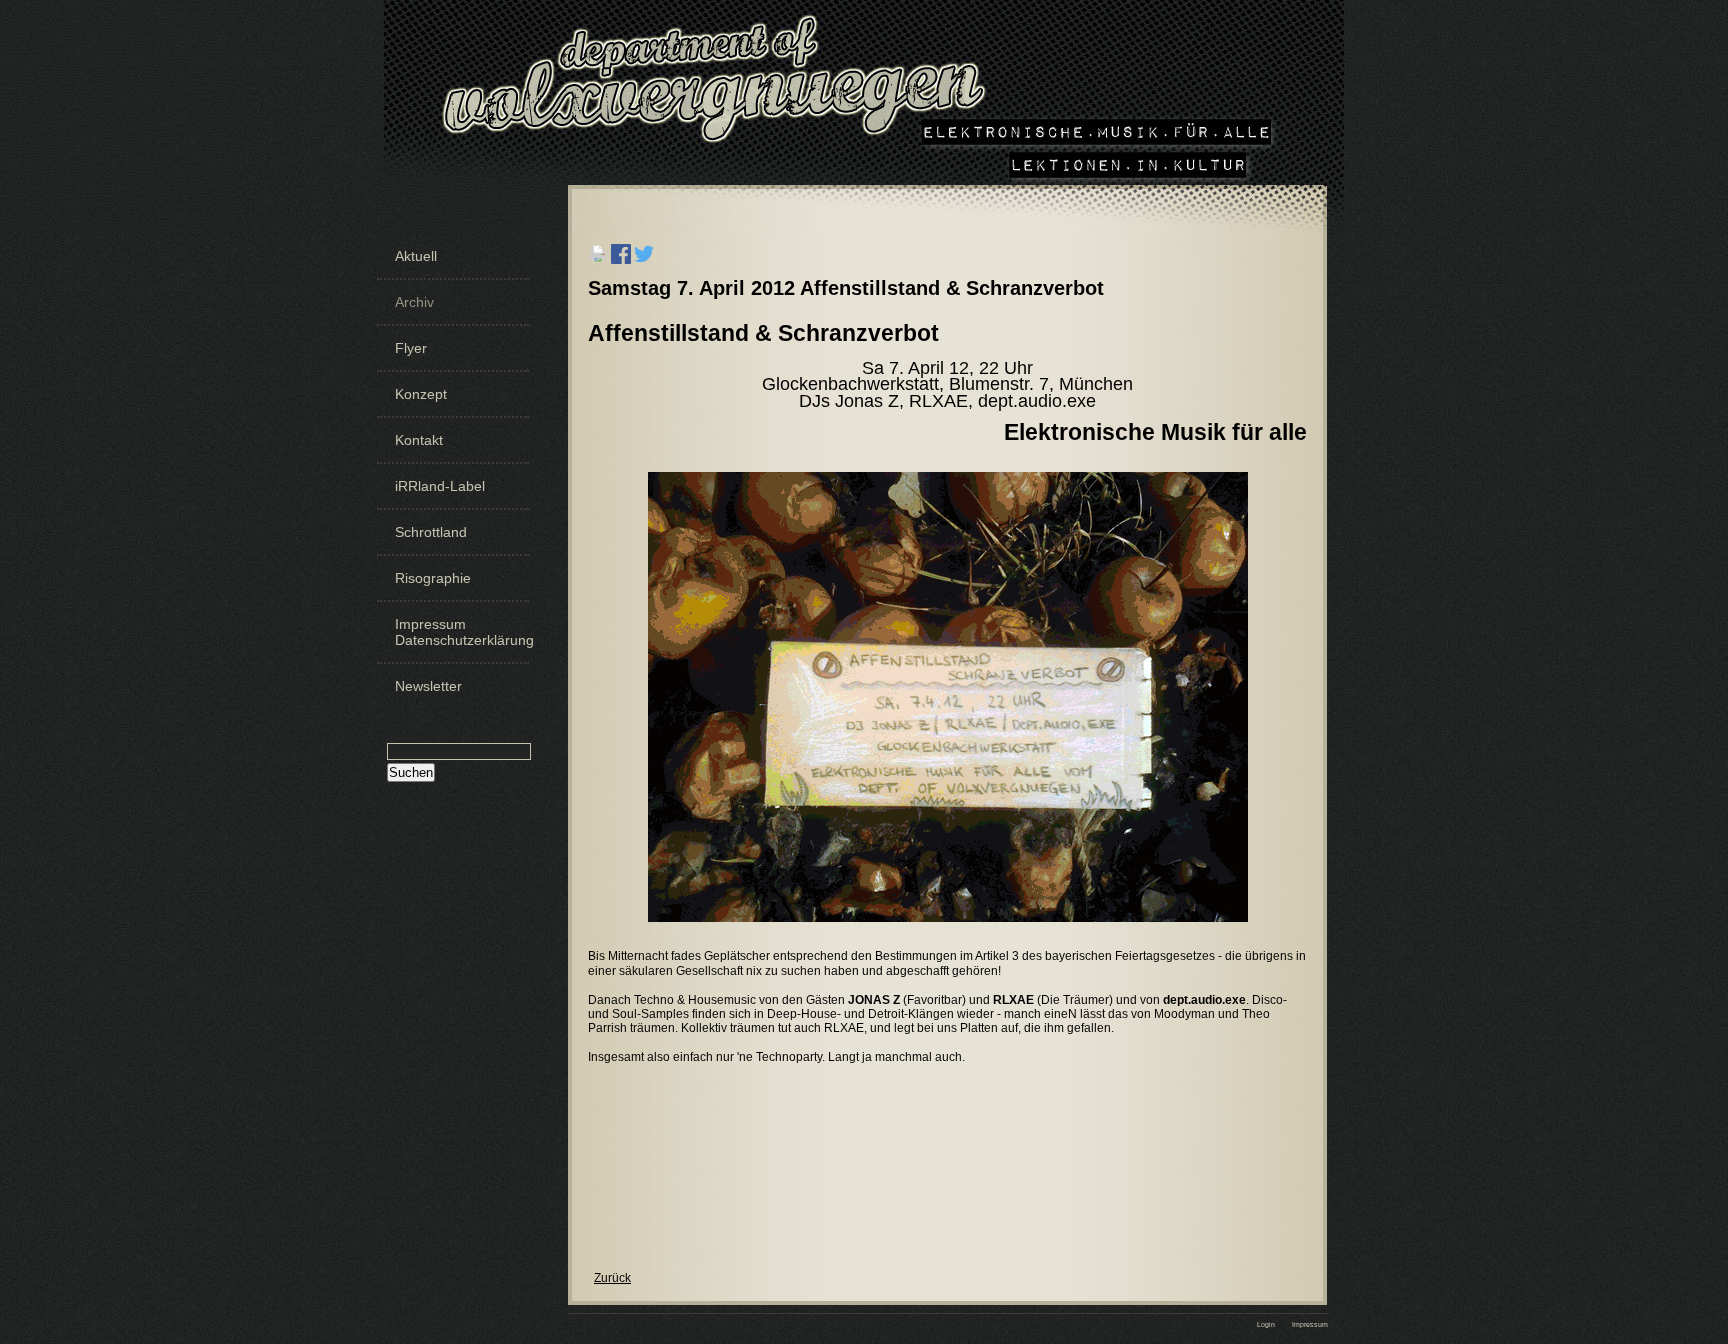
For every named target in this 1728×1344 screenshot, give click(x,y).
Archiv (414, 302)
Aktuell (416, 256)
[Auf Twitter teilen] (644, 270)
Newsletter (428, 686)
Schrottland (431, 532)
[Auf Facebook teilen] (621, 270)
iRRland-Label (440, 486)
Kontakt (419, 440)
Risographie (433, 578)
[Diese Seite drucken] (598, 270)
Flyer (411, 348)
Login (1266, 1324)
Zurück (612, 1278)
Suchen (411, 772)
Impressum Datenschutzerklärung (460, 632)
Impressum (1310, 1324)
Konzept (421, 394)
